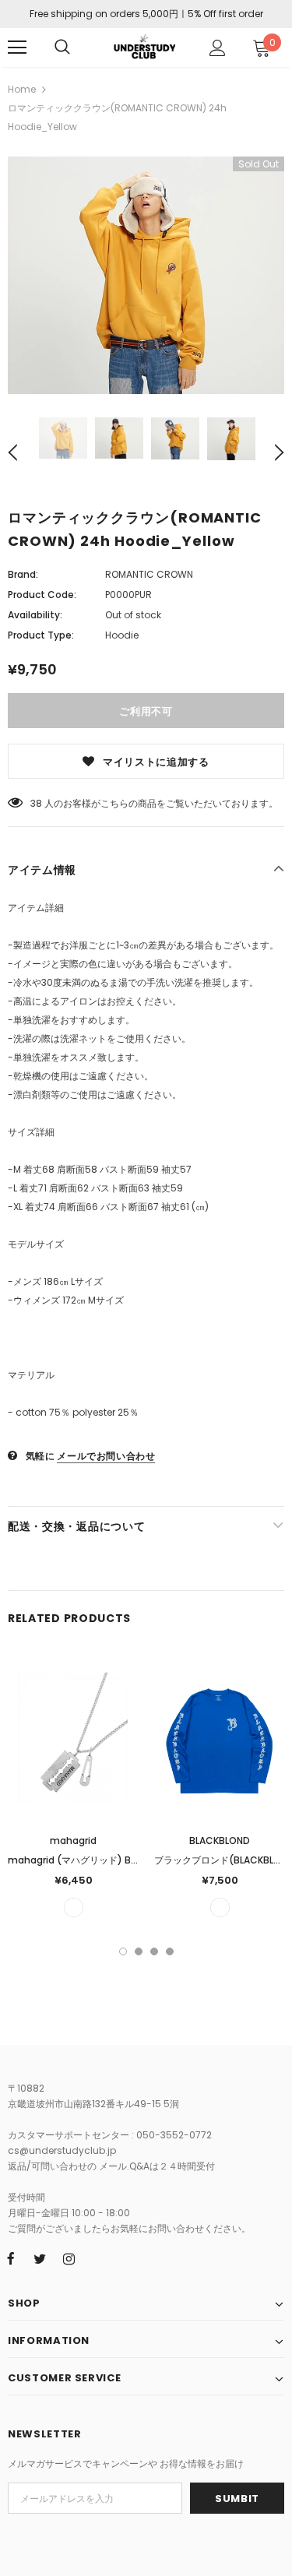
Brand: (23, 574)
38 (36, 803)
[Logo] (144, 46)
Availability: (35, 615)
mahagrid (73, 1841)
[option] (146, 275)
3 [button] (154, 1951)
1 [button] (123, 1951)
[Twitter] (40, 2258)
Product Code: (42, 595)
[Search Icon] (62, 48)
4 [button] (170, 1951)
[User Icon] (218, 48)
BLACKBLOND (220, 1841)
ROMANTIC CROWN (149, 574)
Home (22, 89)
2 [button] (139, 1951)
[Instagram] (69, 2258)
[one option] (74, 1907)
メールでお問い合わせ (106, 1456)
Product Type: (41, 635)
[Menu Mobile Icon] (17, 48)
